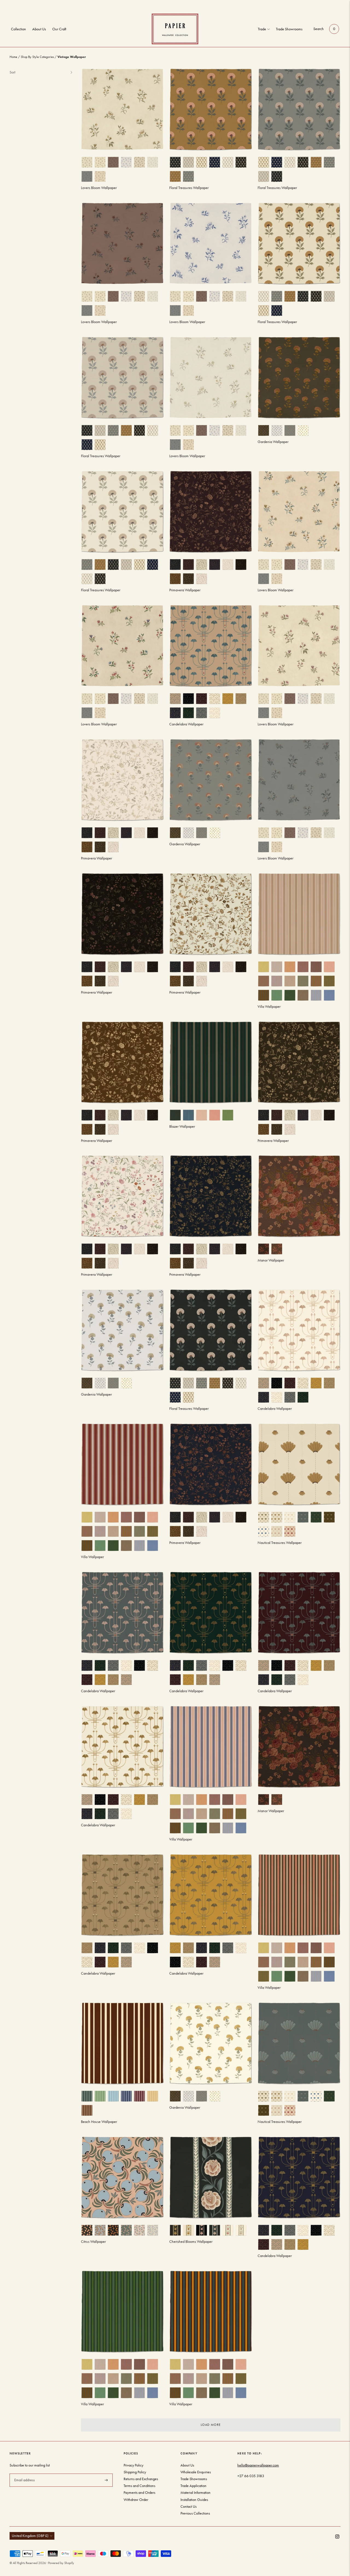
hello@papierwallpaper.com (258, 2465)
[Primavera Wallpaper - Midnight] (122, 914)
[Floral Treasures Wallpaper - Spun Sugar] (299, 109)
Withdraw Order (136, 2500)
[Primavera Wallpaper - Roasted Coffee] (122, 1062)
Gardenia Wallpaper (273, 442)
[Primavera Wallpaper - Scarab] (299, 1062)
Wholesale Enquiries (196, 2472)
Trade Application (193, 2486)
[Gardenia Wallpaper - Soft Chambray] (211, 780)
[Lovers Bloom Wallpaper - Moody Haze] (299, 780)
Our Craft (59, 29)
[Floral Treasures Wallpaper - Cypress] (299, 243)
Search (319, 29)
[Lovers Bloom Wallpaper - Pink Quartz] (122, 646)
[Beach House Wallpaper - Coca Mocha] (122, 2043)
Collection (18, 29)
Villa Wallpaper (269, 1007)
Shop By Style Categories (37, 57)
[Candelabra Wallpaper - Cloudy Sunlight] (122, 1747)
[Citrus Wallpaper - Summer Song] (122, 2177)
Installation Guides (194, 2500)
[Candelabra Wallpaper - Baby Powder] (299, 1330)
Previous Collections (195, 2513)
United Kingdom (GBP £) (30, 2536)
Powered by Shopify (61, 2563)
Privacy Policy (133, 2465)
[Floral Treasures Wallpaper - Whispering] (122, 512)
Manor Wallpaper (271, 1260)
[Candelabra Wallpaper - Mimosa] (211, 1895)
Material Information (196, 2493)
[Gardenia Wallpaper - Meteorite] (299, 378)
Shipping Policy (135, 2472)
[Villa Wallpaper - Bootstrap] (211, 2311)
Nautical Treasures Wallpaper (280, 1543)
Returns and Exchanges (141, 2479)
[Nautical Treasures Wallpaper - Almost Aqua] (299, 2043)
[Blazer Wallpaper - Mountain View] (211, 1062)
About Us (39, 29)
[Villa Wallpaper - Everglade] (122, 2311)
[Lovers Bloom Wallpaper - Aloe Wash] (122, 109)
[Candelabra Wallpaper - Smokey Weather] (122, 1613)
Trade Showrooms (289, 29)
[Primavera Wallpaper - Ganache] (211, 512)
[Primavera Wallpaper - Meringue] (122, 780)
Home (13, 57)
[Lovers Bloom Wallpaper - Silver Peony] (299, 646)
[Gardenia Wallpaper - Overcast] (122, 1330)
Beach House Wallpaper (99, 2122)
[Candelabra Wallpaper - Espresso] (299, 1613)
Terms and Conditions (139, 2486)
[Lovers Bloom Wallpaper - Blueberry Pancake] (211, 243)
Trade (262, 29)
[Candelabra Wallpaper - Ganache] (299, 2177)
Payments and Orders (139, 2493)
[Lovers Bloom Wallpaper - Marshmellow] (211, 378)
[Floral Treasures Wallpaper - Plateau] (211, 109)
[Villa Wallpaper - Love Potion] (299, 1895)
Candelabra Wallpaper (186, 724)
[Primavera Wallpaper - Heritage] (211, 914)
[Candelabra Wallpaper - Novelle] (122, 1895)
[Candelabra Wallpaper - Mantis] (211, 1613)
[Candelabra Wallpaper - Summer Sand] (211, 646)
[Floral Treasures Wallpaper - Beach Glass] (122, 378)
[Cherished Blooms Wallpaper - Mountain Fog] (211, 2177)
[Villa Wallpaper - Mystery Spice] (122, 1464)
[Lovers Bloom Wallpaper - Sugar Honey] (122, 243)
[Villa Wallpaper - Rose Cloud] (299, 914)
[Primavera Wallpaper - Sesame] (122, 1196)
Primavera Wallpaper (185, 590)
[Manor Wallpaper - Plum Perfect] (299, 1747)
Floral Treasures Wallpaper (189, 188)
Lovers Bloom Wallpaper (99, 188)
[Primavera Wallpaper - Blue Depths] (211, 1196)
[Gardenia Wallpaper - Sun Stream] (211, 2043)
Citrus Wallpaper (93, 2242)
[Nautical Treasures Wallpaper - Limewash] (299, 1464)
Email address (24, 2473)
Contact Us (189, 2506)
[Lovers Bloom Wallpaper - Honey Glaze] (299, 512)
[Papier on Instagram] (337, 2537)
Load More (211, 2425)
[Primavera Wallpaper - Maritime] (211, 1464)
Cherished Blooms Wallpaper (191, 2242)
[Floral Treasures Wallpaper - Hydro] (211, 1330)
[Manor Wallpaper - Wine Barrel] (299, 1196)
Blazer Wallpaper (182, 1126)
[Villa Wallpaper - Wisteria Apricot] (211, 1747)
